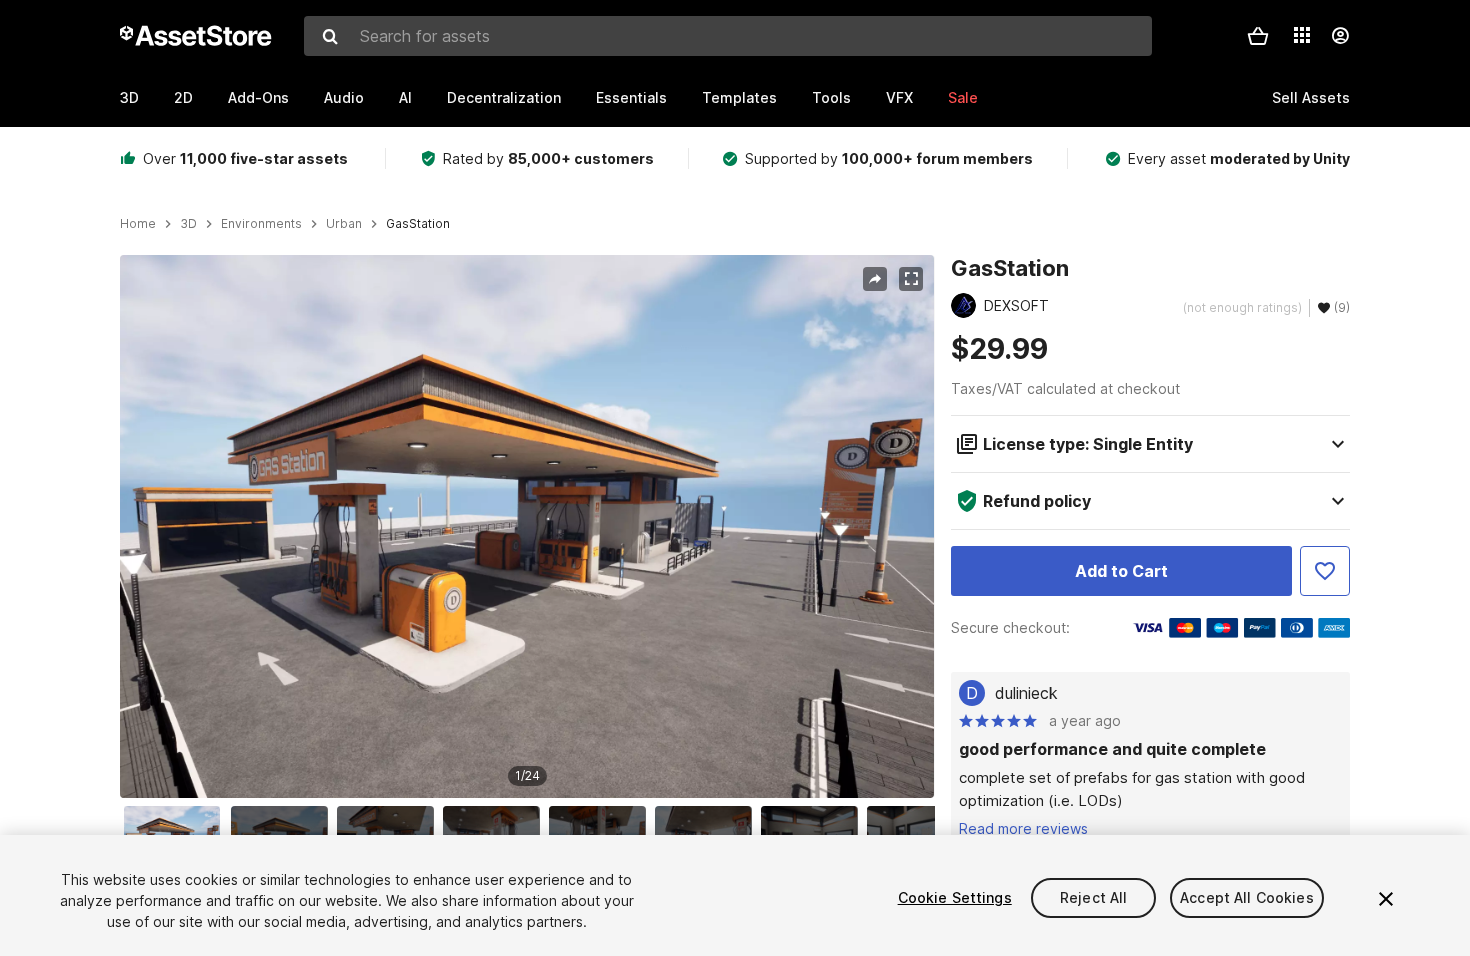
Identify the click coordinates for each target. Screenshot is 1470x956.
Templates (739, 97)
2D (183, 97)
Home (138, 224)
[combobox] (728, 36)
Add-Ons (258, 97)
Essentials (631, 97)
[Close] (1386, 899)
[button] (1258, 36)
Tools (831, 97)
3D (129, 97)
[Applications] (1302, 35)
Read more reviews (1023, 828)
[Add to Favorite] (1325, 571)
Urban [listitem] (344, 224)
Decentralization (504, 97)
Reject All (1093, 897)
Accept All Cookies (1247, 897)
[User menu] (1340, 36)
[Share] (875, 279)
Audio (344, 97)
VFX (899, 97)
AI (405, 97)
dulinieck (1026, 693)
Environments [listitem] (261, 224)
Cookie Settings (955, 897)
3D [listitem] (188, 224)
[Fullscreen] (911, 279)
